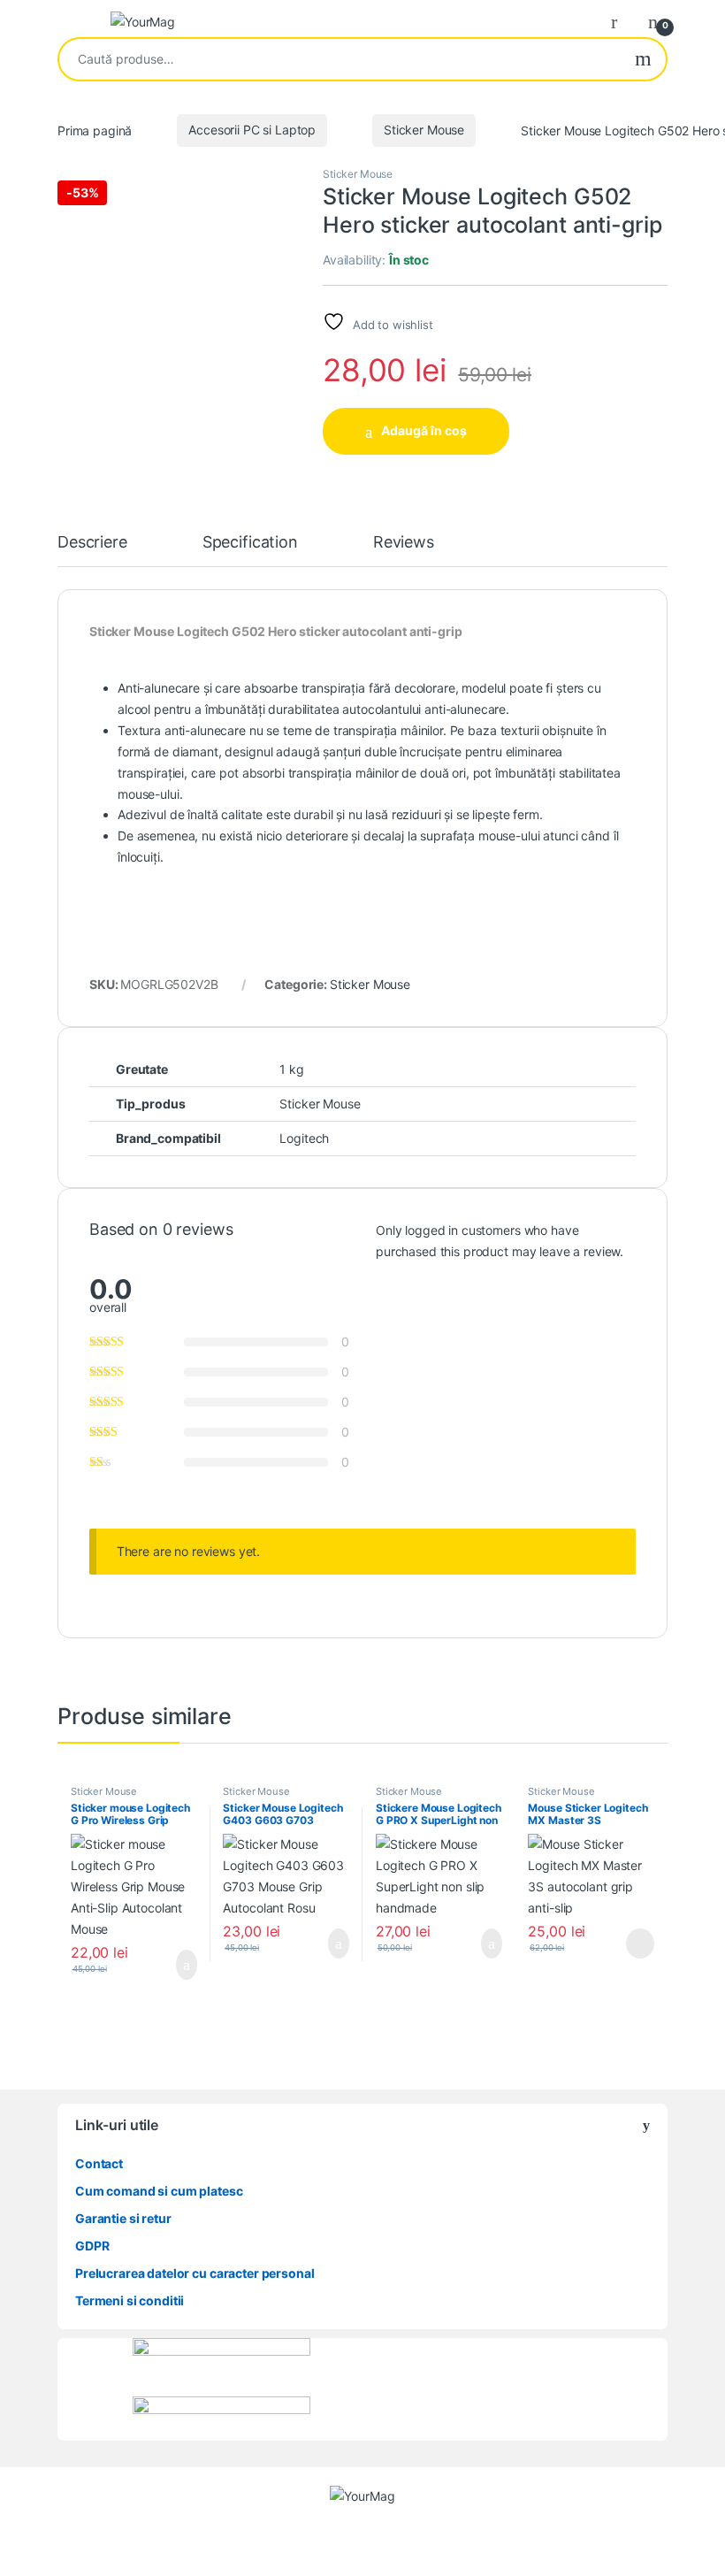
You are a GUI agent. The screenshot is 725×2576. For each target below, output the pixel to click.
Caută (643, 59)
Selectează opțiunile (165, 1965)
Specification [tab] (250, 543)
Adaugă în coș (424, 430)
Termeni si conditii (130, 2300)
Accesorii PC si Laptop (252, 130)
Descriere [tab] (92, 543)
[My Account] (621, 21)
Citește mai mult (634, 1943)
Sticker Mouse (424, 130)
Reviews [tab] (404, 543)
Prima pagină (95, 130)
